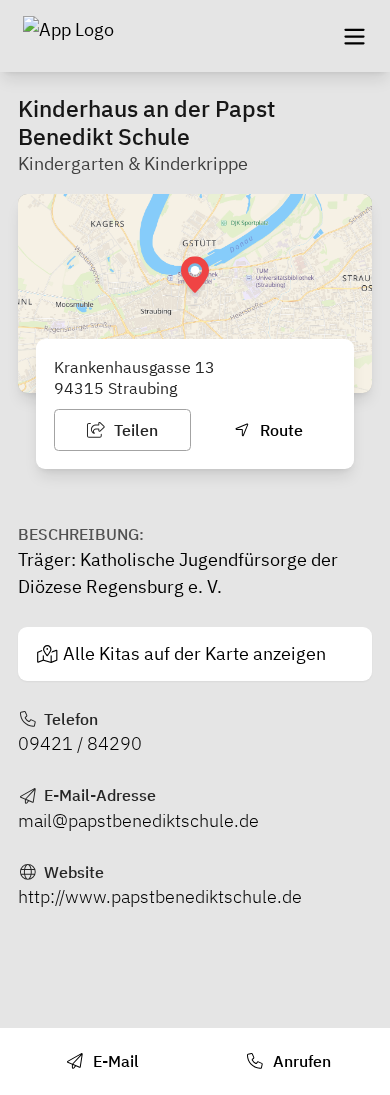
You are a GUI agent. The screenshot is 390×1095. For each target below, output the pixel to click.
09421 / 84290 (80, 743)
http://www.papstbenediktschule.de (160, 896)
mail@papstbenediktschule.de (138, 820)
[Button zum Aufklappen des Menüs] (354, 36)
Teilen (134, 430)
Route (279, 430)
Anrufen (300, 1061)
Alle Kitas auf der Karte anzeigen (194, 653)
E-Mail (114, 1061)
